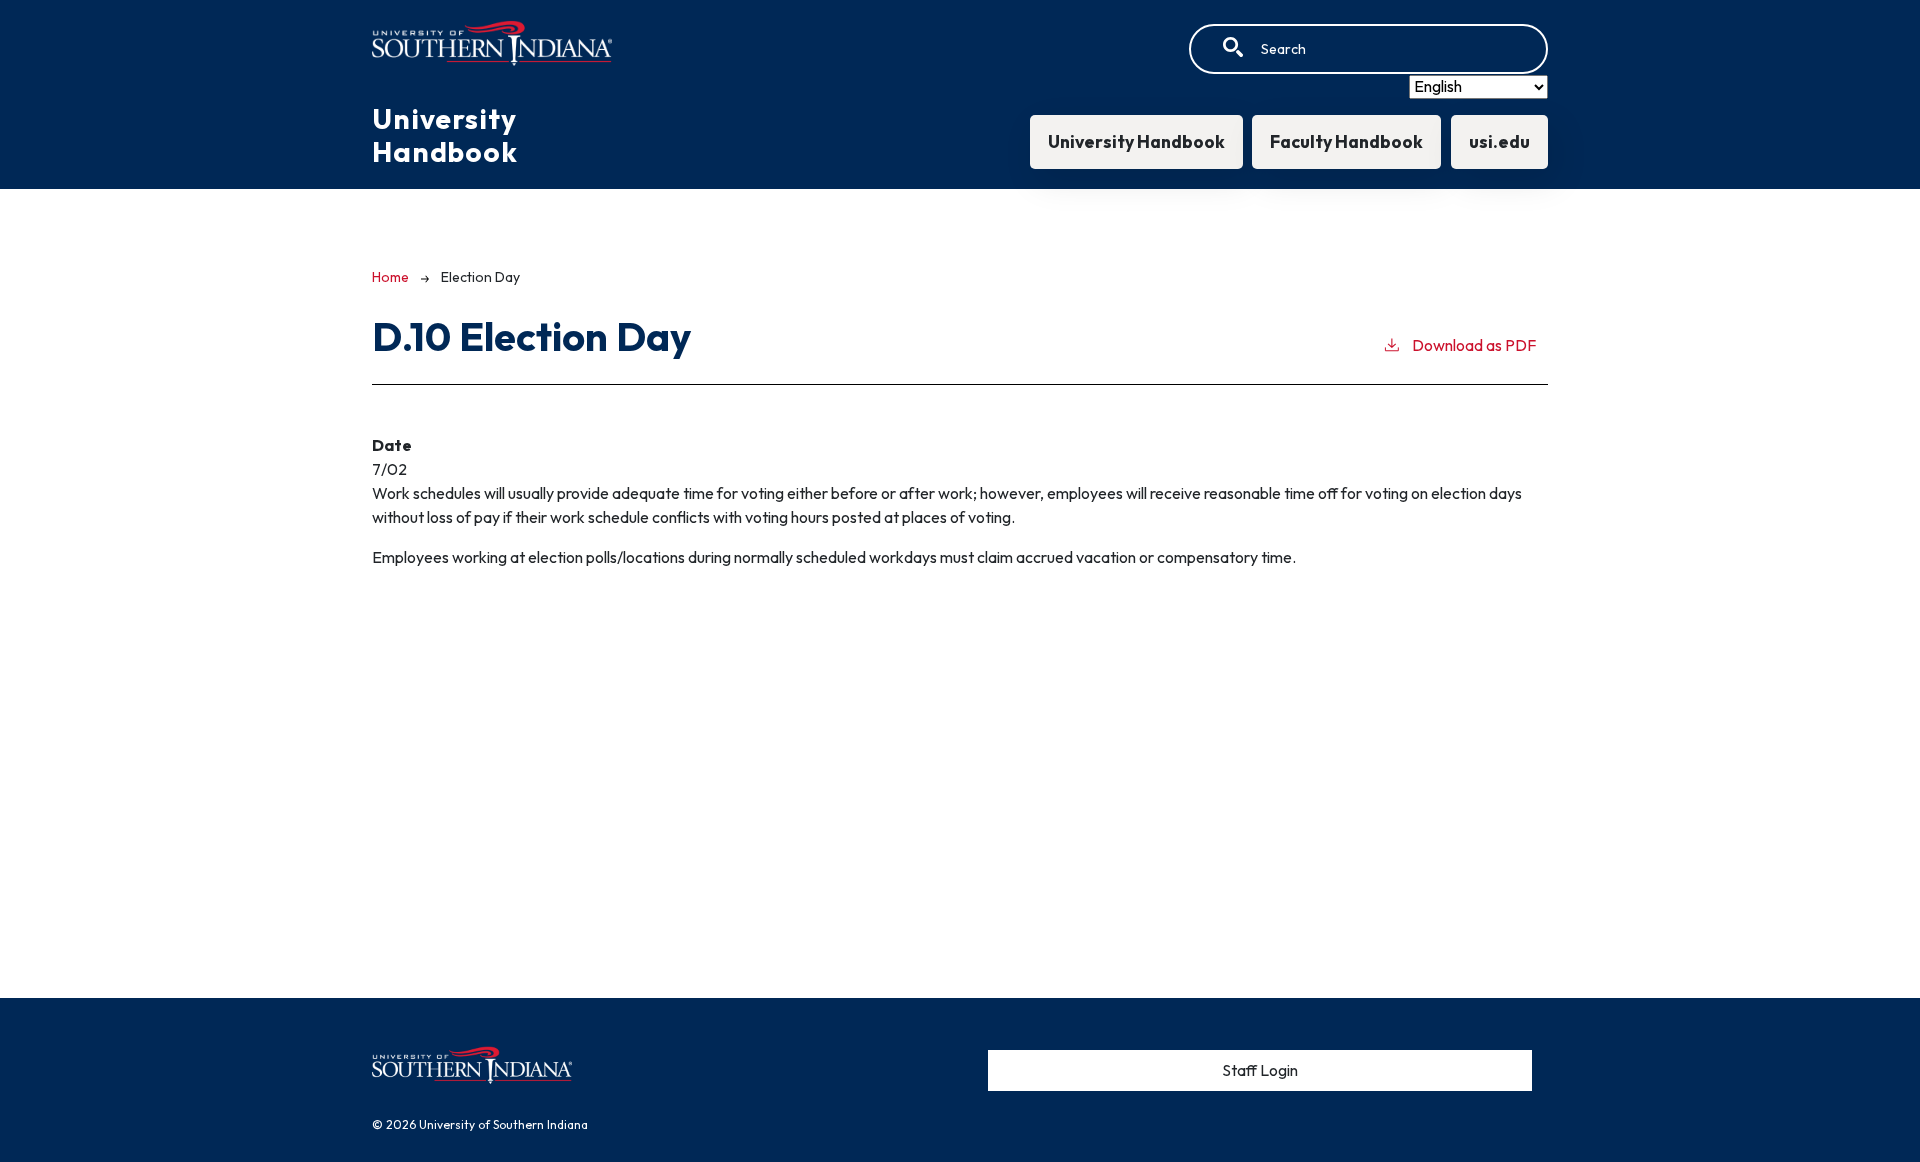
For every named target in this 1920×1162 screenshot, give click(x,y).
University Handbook (1136, 141)
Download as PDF (1474, 345)
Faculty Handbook (1346, 141)
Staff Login (1260, 1070)
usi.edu (1499, 141)
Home (390, 277)
